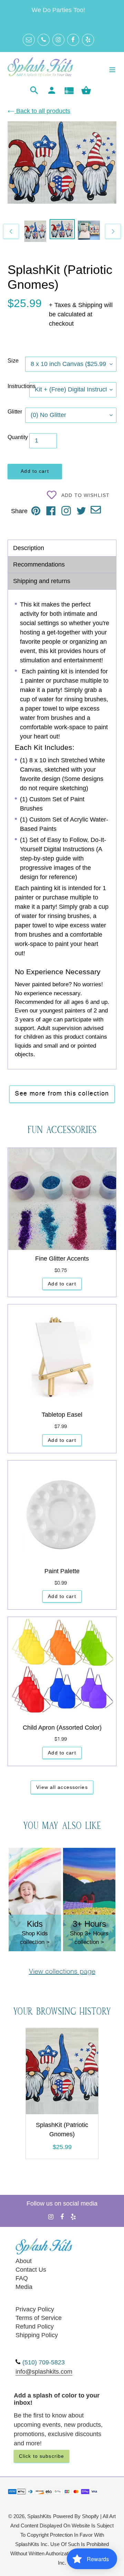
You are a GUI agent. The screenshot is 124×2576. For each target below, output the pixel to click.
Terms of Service (39, 2318)
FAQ (22, 2278)
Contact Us (31, 2270)
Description (29, 548)
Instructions (18, 386)
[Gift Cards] (69, 91)
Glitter (15, 412)
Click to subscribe (42, 2456)
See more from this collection (62, 1094)
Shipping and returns (42, 581)
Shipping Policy (37, 2335)
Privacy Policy (35, 2309)
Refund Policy (35, 2326)
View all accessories (62, 1787)
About (24, 2261)
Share (19, 511)
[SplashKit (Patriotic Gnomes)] (62, 2073)
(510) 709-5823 (44, 2362)
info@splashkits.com (44, 2372)
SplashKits (39, 2516)
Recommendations (39, 564)
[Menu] (112, 69)
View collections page (62, 1972)
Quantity (18, 437)
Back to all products (42, 111)
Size (13, 361)
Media (24, 2287)
